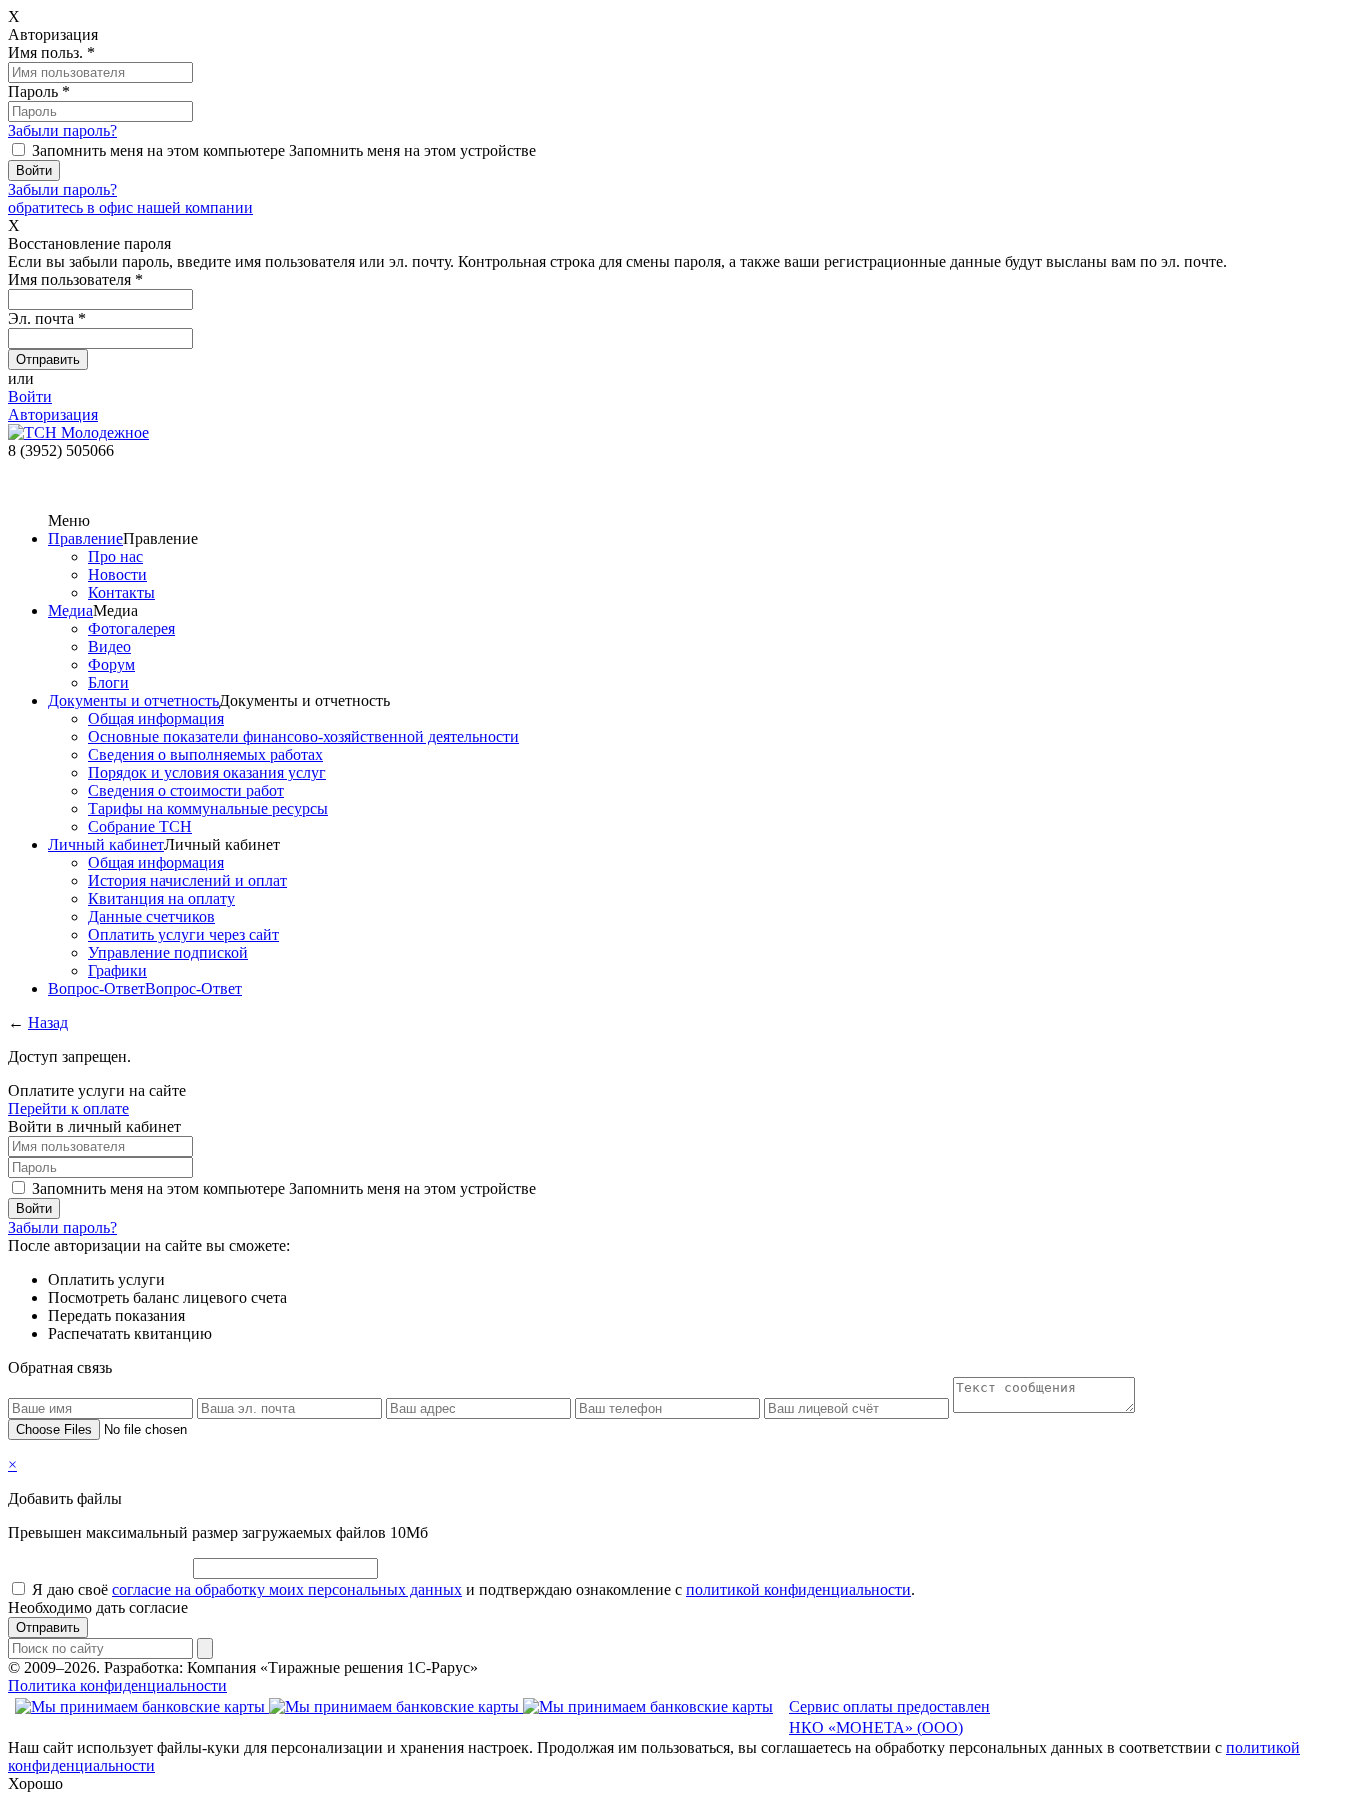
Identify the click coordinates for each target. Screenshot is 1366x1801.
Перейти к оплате (68, 1108)
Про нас (115, 556)
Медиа (70, 610)
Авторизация (53, 414)
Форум (111, 664)
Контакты (121, 592)
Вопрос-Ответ (96, 988)
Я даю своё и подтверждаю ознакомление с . (473, 1589)
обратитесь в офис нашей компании (130, 207)
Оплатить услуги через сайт (183, 934)
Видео (109, 646)
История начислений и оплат (187, 880)
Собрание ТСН (140, 826)
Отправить (48, 1627)
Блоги (108, 682)
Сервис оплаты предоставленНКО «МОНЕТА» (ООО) (889, 1717)
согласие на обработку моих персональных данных (287, 1589)
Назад (48, 1022)
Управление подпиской (168, 952)
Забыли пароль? (62, 130)
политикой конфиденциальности (798, 1589)
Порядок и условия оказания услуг (207, 772)
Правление (85, 538)
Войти (30, 396)
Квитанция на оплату (161, 898)
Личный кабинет (106, 844)
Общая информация (156, 718)
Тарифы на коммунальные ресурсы (208, 808)
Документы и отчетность (133, 700)
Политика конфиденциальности (117, 1685)
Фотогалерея (131, 628)
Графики (117, 970)
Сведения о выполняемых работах (205, 754)
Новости (117, 574)
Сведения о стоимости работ (186, 790)
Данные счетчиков (151, 916)
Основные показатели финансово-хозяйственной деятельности (303, 736)
